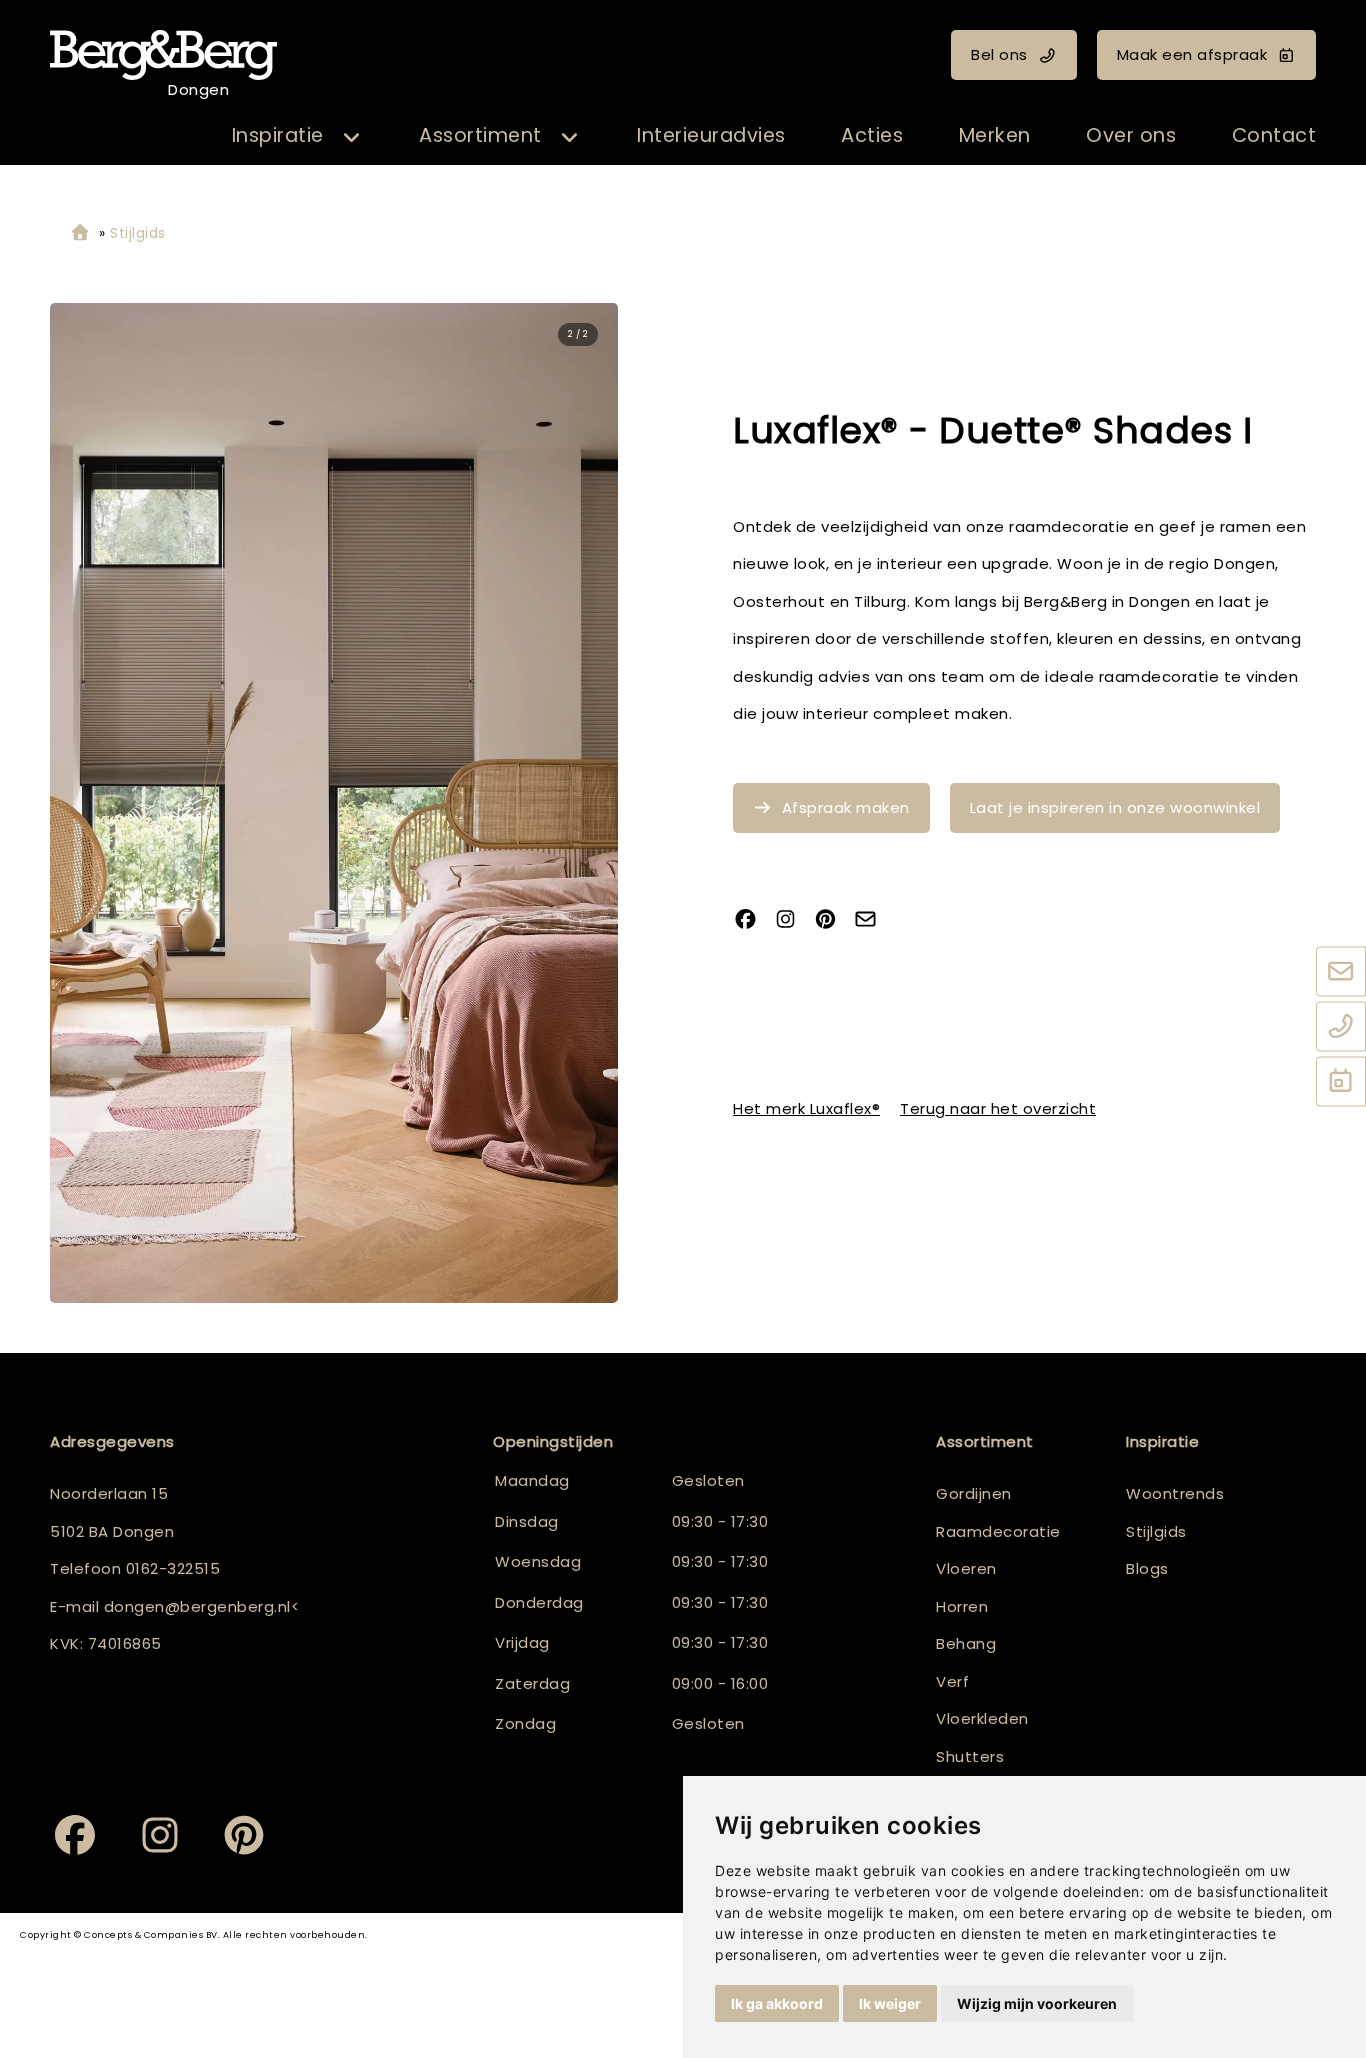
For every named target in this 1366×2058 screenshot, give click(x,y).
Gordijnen (974, 1493)
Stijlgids (1156, 1531)
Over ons (1131, 135)
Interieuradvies (711, 135)
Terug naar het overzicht (998, 1108)
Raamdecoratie (998, 1531)
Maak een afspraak (1192, 54)
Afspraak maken (846, 807)
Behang (966, 1643)
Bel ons (999, 54)
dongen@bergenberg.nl (197, 1606)
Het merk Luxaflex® (806, 1108)
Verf (952, 1681)
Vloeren (966, 1568)
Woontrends (1175, 1493)
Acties (872, 135)
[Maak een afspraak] (1341, 1083)
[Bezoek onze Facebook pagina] (753, 921)
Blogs (1147, 1568)
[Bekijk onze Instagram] (793, 921)
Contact (1274, 135)
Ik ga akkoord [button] (777, 2003)
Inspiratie (278, 135)
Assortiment (480, 135)
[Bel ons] (1341, 1028)
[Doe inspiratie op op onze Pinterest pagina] (833, 921)
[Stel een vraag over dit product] (873, 921)
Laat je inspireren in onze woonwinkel (1115, 807)
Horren (962, 1606)
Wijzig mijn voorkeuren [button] (1037, 2003)
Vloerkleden (982, 1718)
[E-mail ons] (1341, 973)
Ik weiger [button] (890, 2003)
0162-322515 (173, 1568)
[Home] (80, 233)
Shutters (970, 1756)
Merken (995, 135)
